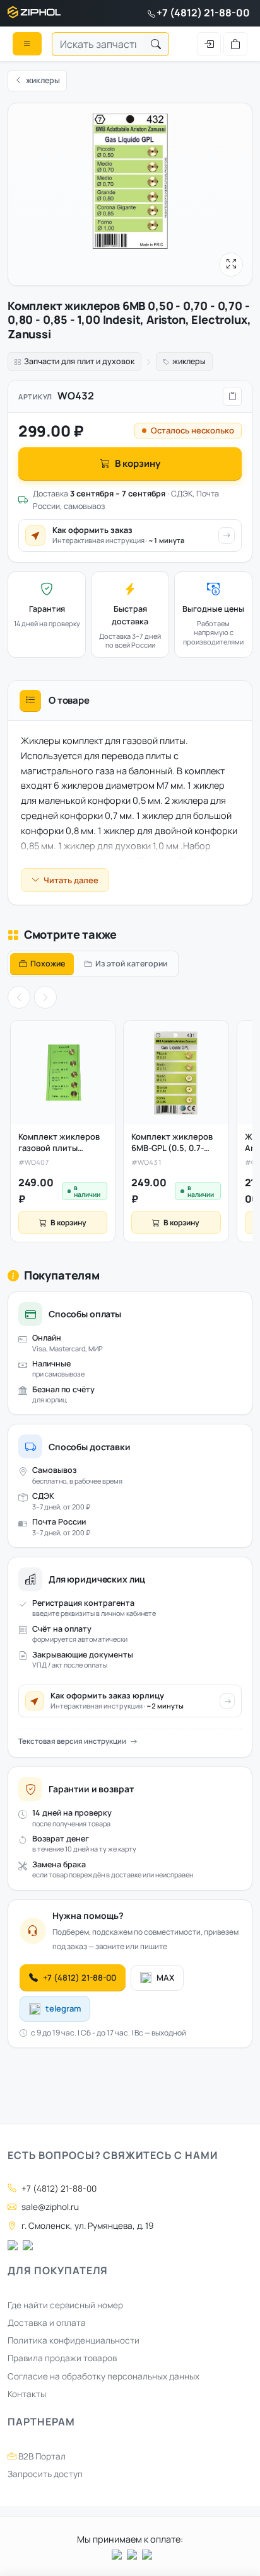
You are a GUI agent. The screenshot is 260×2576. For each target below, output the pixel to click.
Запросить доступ (45, 2474)
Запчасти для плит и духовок (79, 361)
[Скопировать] (232, 396)
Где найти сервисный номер (65, 2305)
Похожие (48, 964)
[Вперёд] (45, 997)
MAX (165, 1978)
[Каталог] (27, 43)
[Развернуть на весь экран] (231, 265)
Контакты (27, 2394)
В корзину (138, 463)
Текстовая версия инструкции (72, 1741)
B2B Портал (41, 2456)
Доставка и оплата (47, 2323)
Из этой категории (131, 964)
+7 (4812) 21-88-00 (203, 13)
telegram (63, 2008)
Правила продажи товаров (62, 2358)
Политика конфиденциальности (74, 2340)
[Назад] (19, 997)
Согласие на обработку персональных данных (103, 2376)
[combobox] (98, 44)
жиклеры (189, 361)
